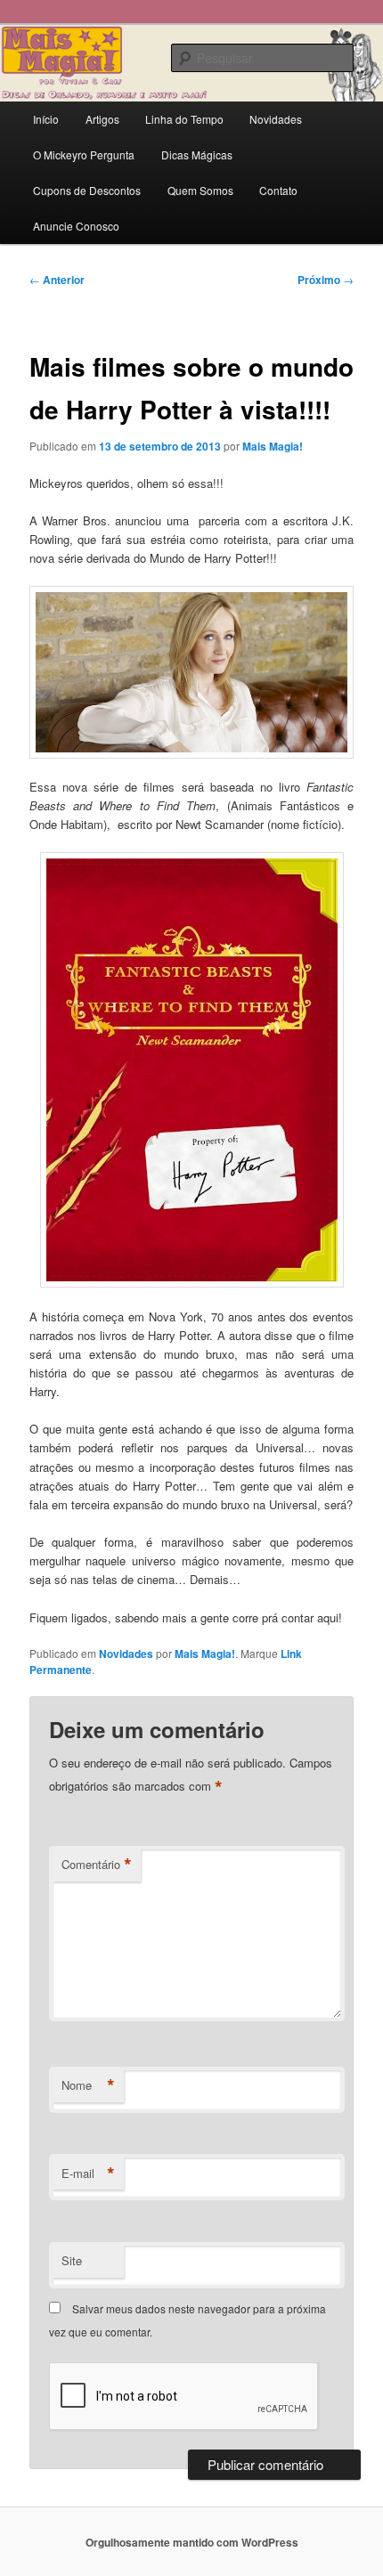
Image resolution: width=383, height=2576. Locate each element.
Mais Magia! (273, 446)
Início (46, 119)
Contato (278, 190)
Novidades (276, 119)
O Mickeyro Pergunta (84, 154)
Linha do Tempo (184, 119)
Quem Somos (200, 190)
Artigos (102, 119)
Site (72, 2260)
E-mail (88, 2174)
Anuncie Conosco (76, 226)
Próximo (326, 280)
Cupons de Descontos (87, 190)
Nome (88, 2085)
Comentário (97, 1865)
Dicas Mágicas (197, 154)
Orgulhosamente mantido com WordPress (192, 2542)
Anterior (57, 280)
